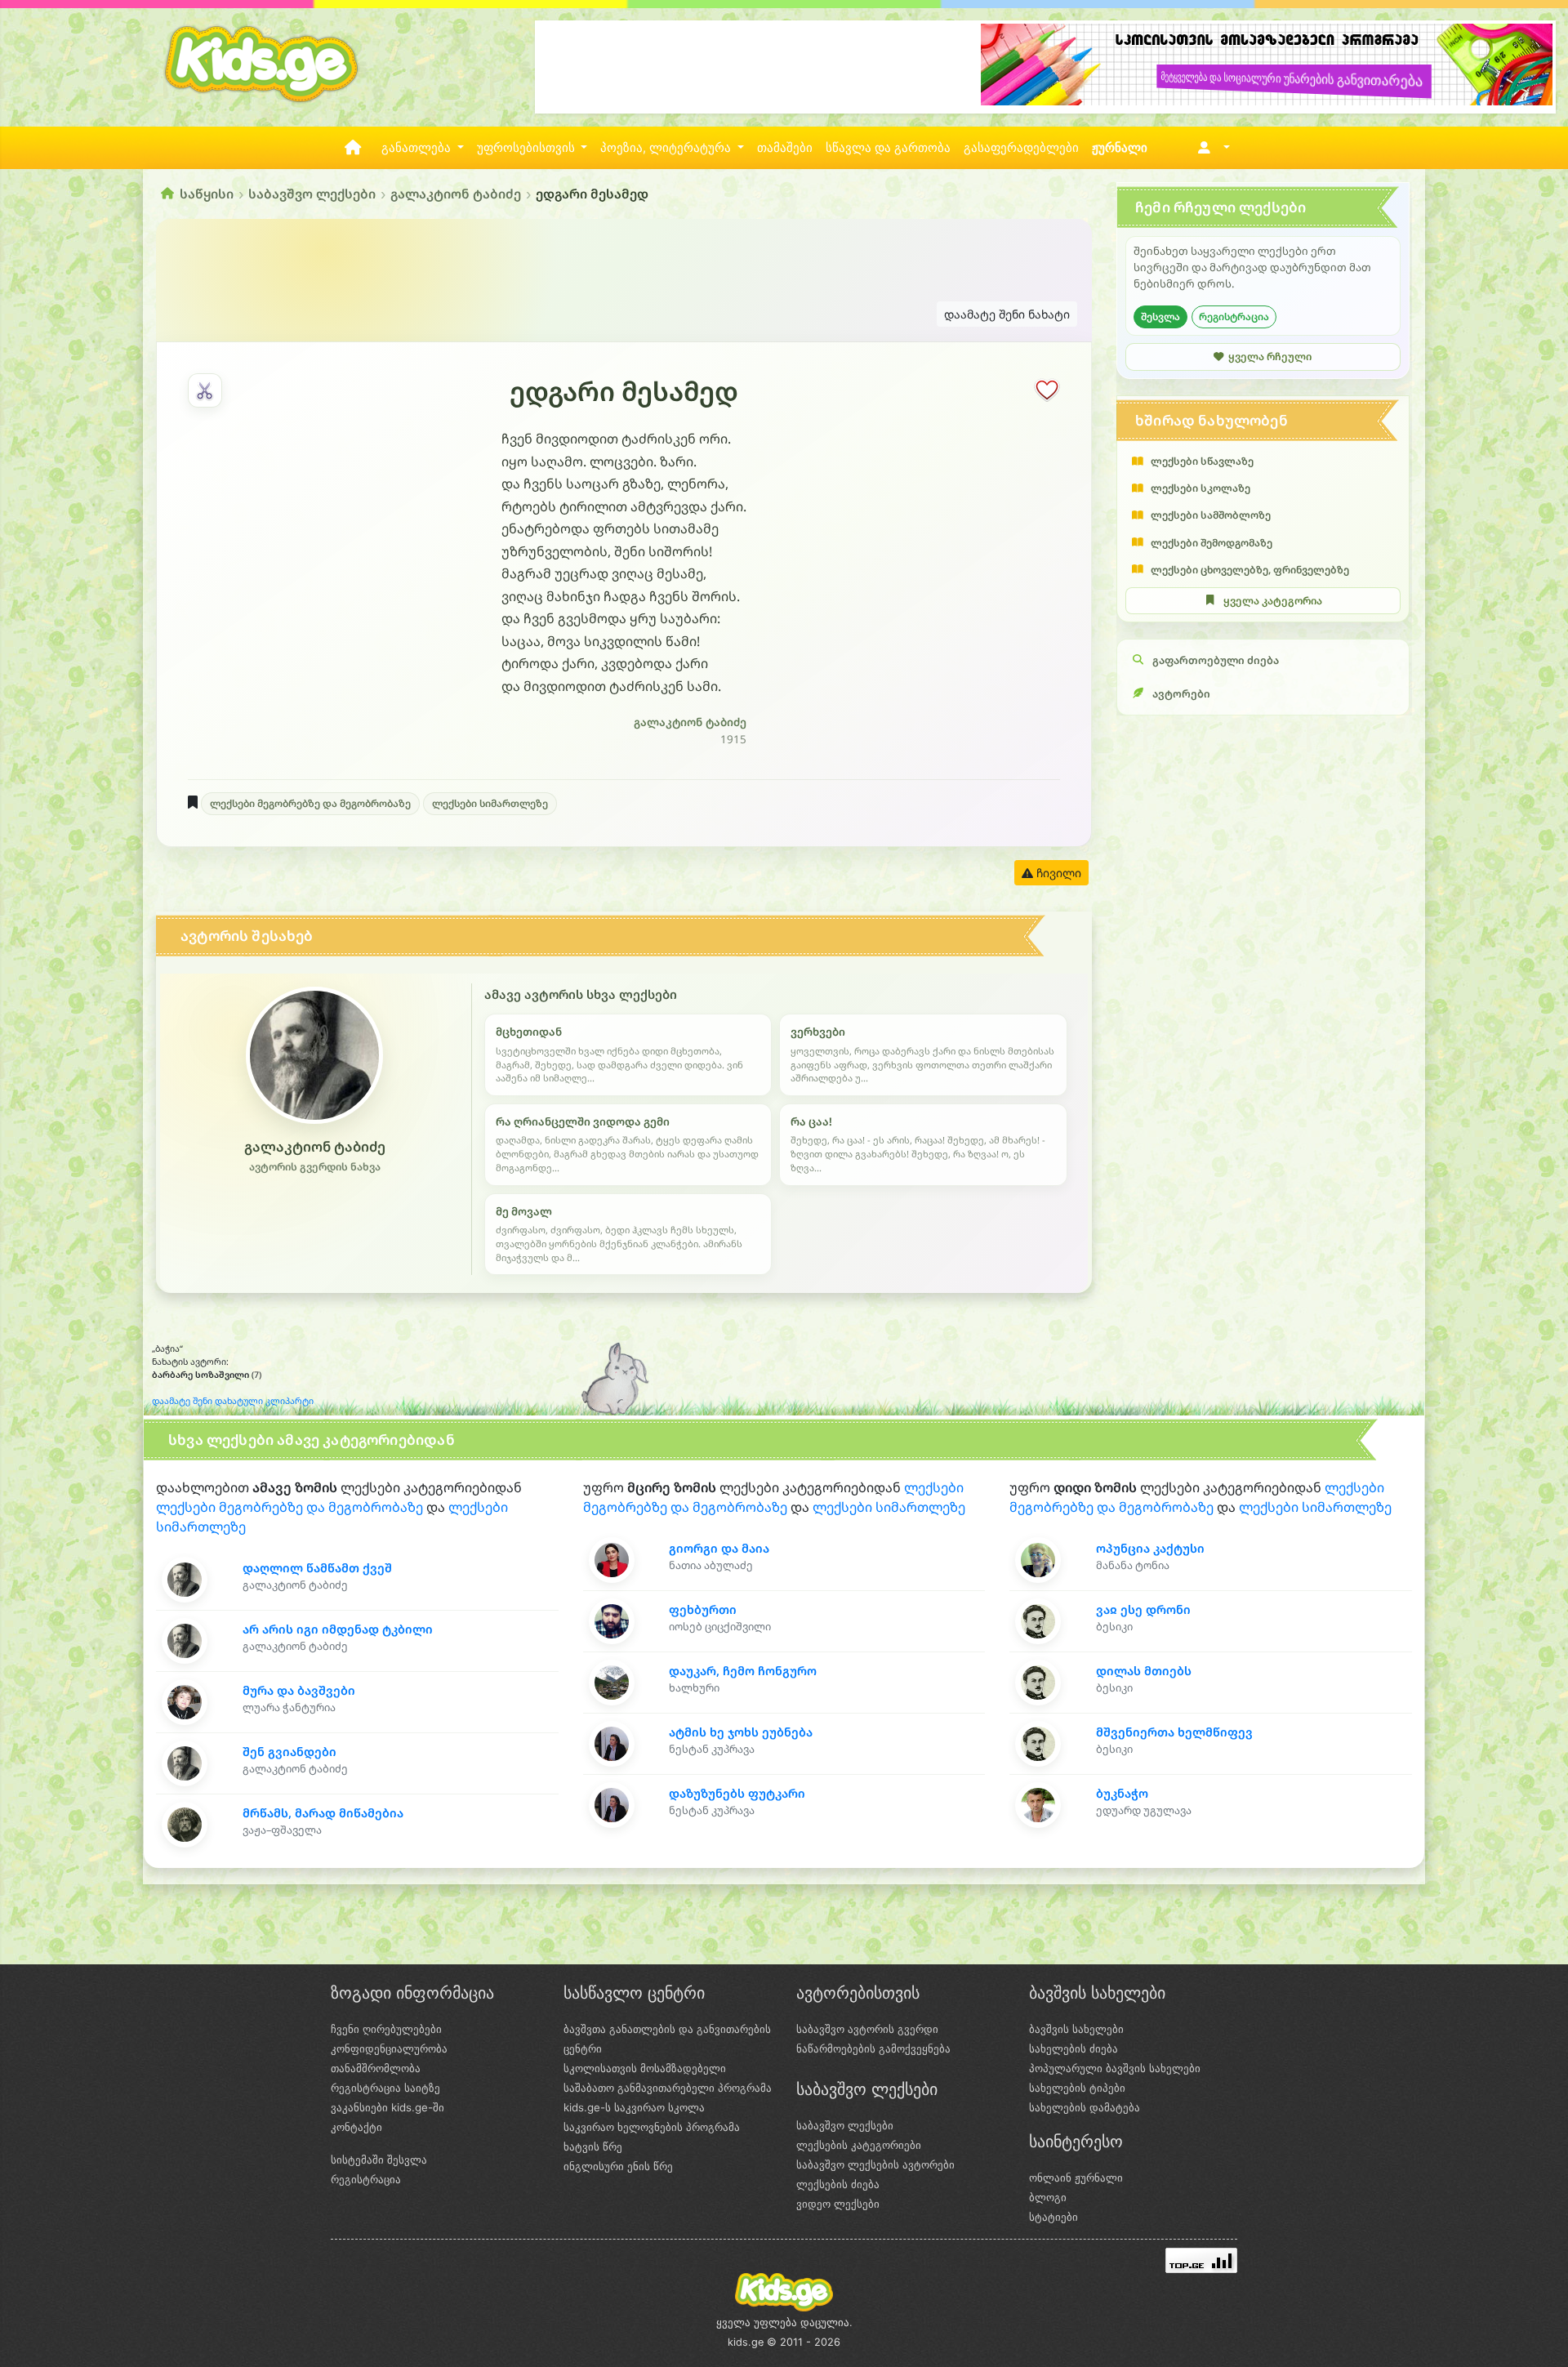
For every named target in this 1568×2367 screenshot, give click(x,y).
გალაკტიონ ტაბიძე (456, 194)
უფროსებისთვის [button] (528, 148)
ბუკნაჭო (1122, 1793)
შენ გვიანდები (290, 1752)
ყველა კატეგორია (1273, 600)
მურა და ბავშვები (299, 1690)
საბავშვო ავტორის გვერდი (867, 2029)
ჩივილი (1057, 873)
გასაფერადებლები (1021, 148)
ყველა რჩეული (1270, 356)
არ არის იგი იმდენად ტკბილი (338, 1629)
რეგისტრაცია (1234, 316)
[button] (1211, 148)
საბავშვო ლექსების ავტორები (875, 2164)
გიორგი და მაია (719, 1548)
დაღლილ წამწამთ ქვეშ (317, 1568)
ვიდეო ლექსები (838, 2204)
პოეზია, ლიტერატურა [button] (667, 148)
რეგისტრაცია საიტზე (385, 2088)
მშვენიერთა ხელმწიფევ (1174, 1732)
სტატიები (1053, 2217)
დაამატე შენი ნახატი (1007, 314)
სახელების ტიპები (1077, 2088)
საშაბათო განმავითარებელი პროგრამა (668, 2088)
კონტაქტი (356, 2127)
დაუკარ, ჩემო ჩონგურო (743, 1671)
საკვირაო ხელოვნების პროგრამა (652, 2127)
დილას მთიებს (1144, 1671)
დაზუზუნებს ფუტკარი (737, 1793)
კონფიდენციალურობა (389, 2048)
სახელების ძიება (1074, 2048)
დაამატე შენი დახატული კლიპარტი (233, 1401)
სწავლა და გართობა (888, 148)
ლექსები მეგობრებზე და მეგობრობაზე (310, 803)
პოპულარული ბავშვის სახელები (1115, 2068)
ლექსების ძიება (838, 2184)
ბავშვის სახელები (1076, 2029)
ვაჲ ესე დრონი (1143, 1609)
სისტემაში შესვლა (379, 2160)
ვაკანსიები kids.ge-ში (388, 2107)
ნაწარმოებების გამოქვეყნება (873, 2048)
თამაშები (785, 148)
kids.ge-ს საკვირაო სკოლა (634, 2107)
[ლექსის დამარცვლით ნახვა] (205, 390)
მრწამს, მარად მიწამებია (323, 1813)
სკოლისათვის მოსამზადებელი (645, 2068)
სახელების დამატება (1085, 2107)
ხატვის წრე (593, 2146)
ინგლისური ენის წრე (618, 2166)
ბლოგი (1048, 2197)
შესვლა (1160, 316)
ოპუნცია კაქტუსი (1150, 1548)
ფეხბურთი (703, 1609)
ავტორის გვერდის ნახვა (315, 1167)
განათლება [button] (418, 148)
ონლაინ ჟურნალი (1076, 2178)
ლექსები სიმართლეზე (490, 803)
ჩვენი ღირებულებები (386, 2029)
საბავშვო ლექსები (312, 194)
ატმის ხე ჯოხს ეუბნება (741, 1732)
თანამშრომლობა (376, 2068)
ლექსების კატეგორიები (859, 2145)
